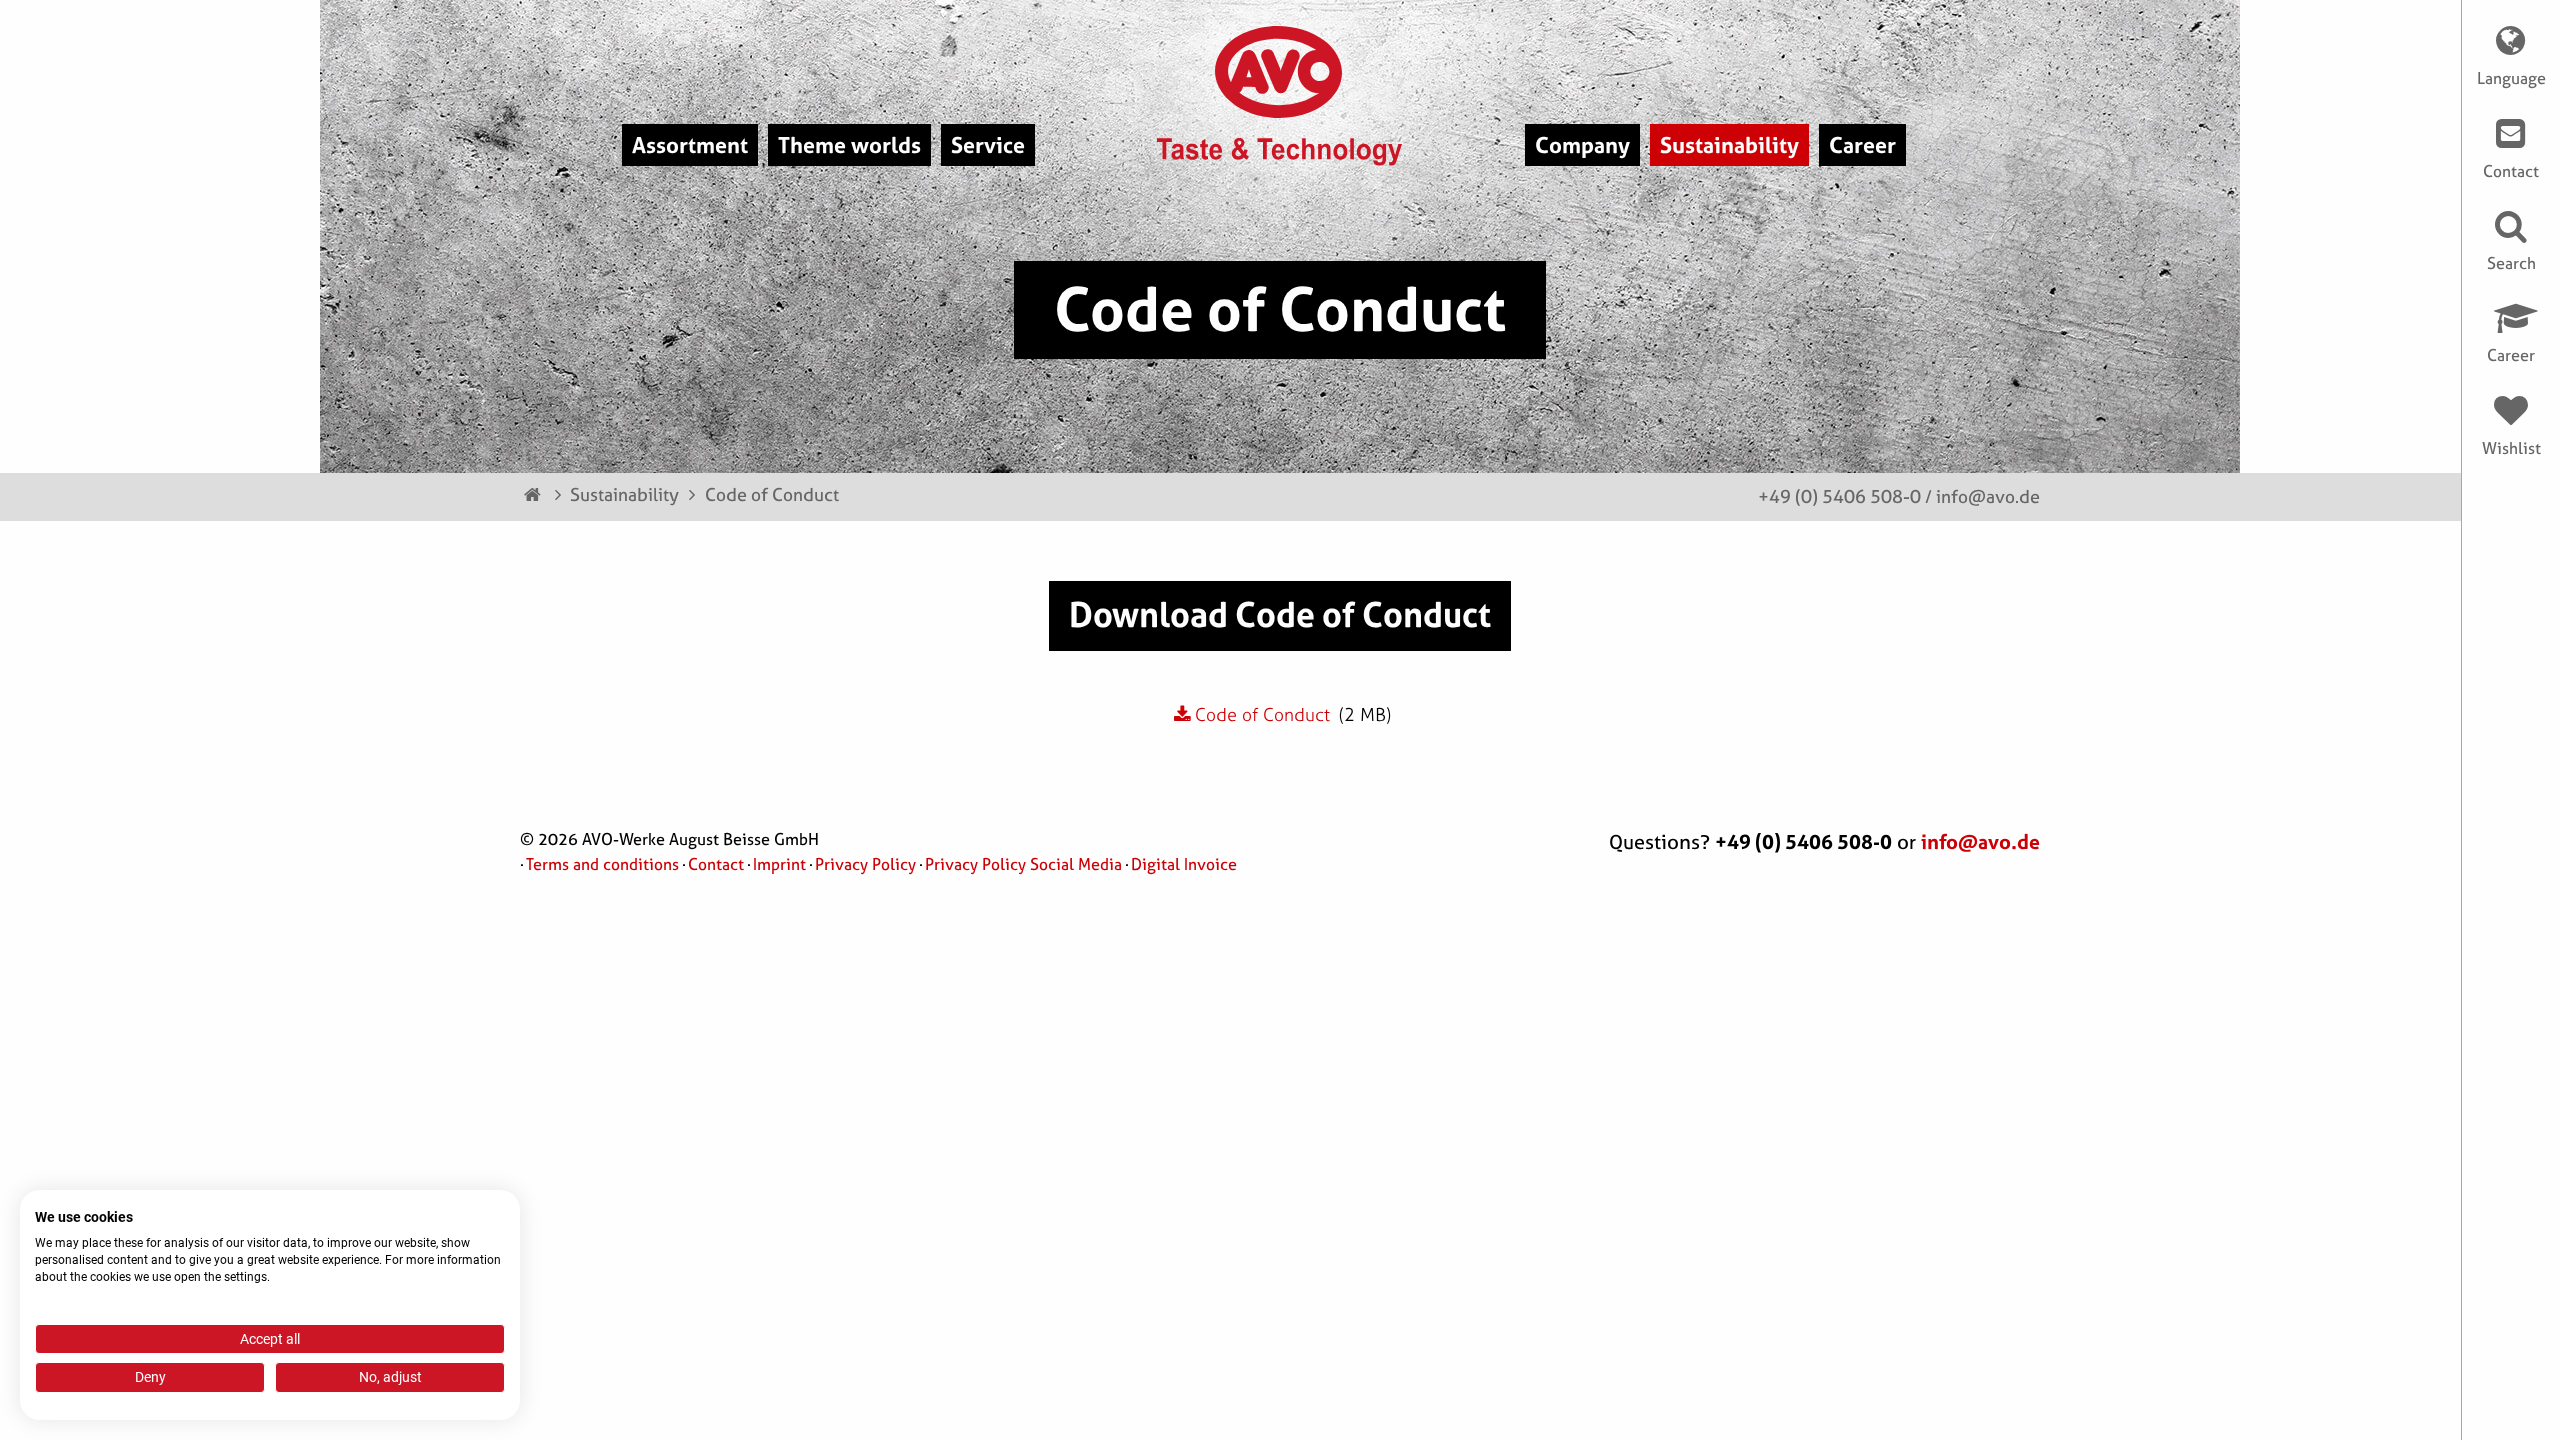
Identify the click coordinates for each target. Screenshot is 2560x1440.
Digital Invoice (1184, 864)
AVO (1280, 72)
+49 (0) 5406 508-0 (1839, 496)
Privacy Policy (865, 864)
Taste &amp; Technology (1280, 152)
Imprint (779, 864)
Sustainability (624, 494)
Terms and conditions (602, 864)
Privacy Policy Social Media (1023, 864)
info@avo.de (1988, 496)
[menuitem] (690, 145)
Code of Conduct (772, 494)
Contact (716, 864)
